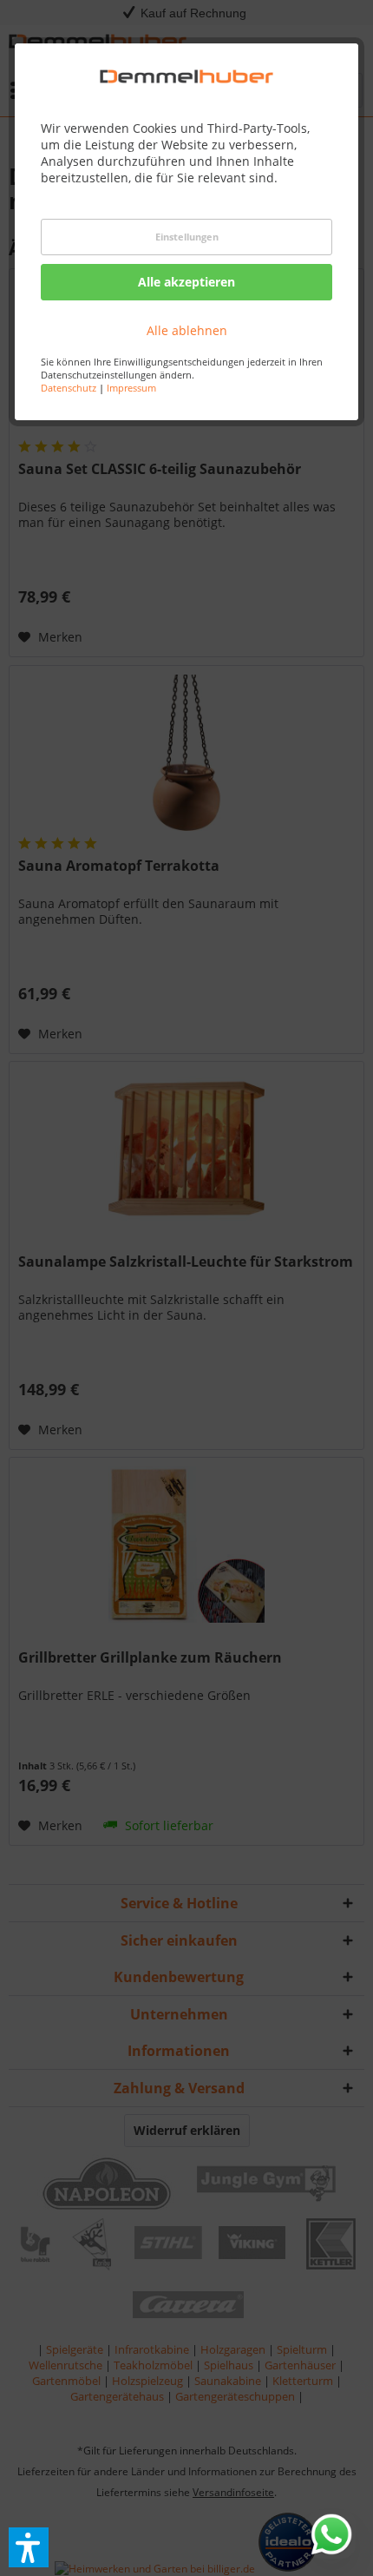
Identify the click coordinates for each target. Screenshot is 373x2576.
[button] (29, 2547)
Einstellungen (187, 237)
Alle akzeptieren (186, 282)
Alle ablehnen (187, 330)
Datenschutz (69, 388)
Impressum (131, 388)
